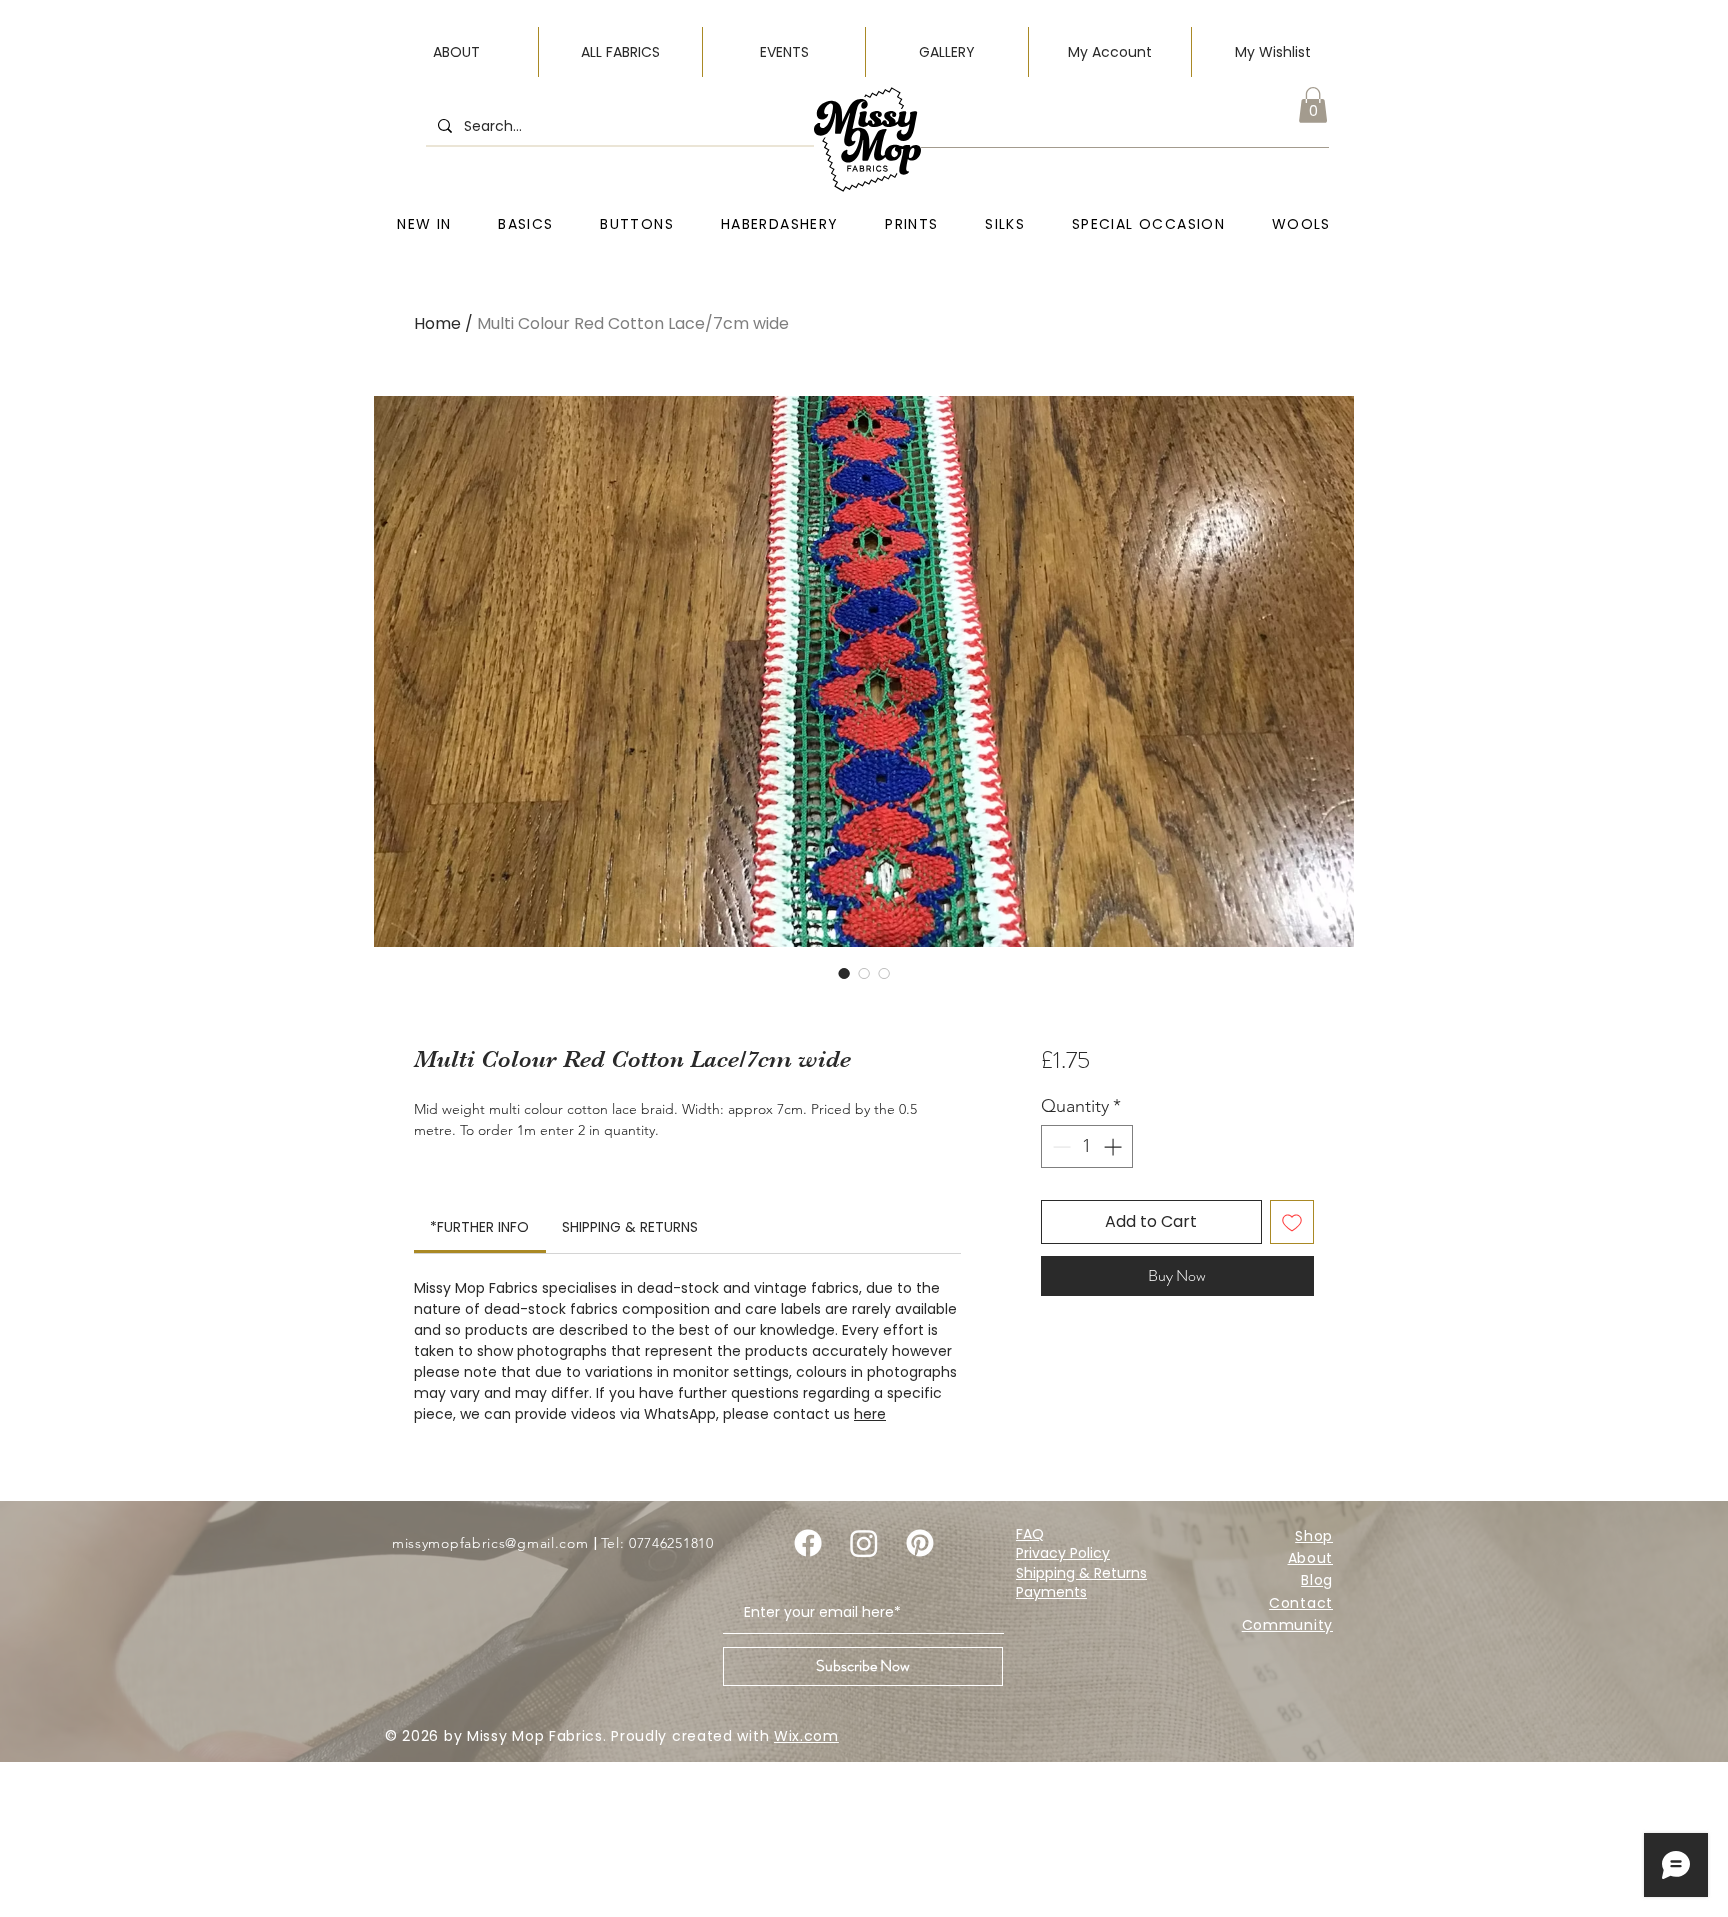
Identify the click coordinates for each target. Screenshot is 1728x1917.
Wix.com (806, 1736)
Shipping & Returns (1081, 1573)
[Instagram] (864, 1543)
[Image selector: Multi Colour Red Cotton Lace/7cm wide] (844, 973)
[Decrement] (1059, 1146)
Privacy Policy (1063, 1553)
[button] (1313, 105)
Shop (1314, 1536)
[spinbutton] (1087, 1146)
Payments (1051, 1592)
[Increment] (1114, 1146)
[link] (479, 1227)
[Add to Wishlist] (1292, 1222)
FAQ (1030, 1534)
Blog (1317, 1580)
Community (1287, 1625)
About (1311, 1558)
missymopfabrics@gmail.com (490, 1543)
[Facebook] (808, 1543)
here (870, 1414)
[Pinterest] (920, 1543)
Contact (1301, 1603)
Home (437, 323)
